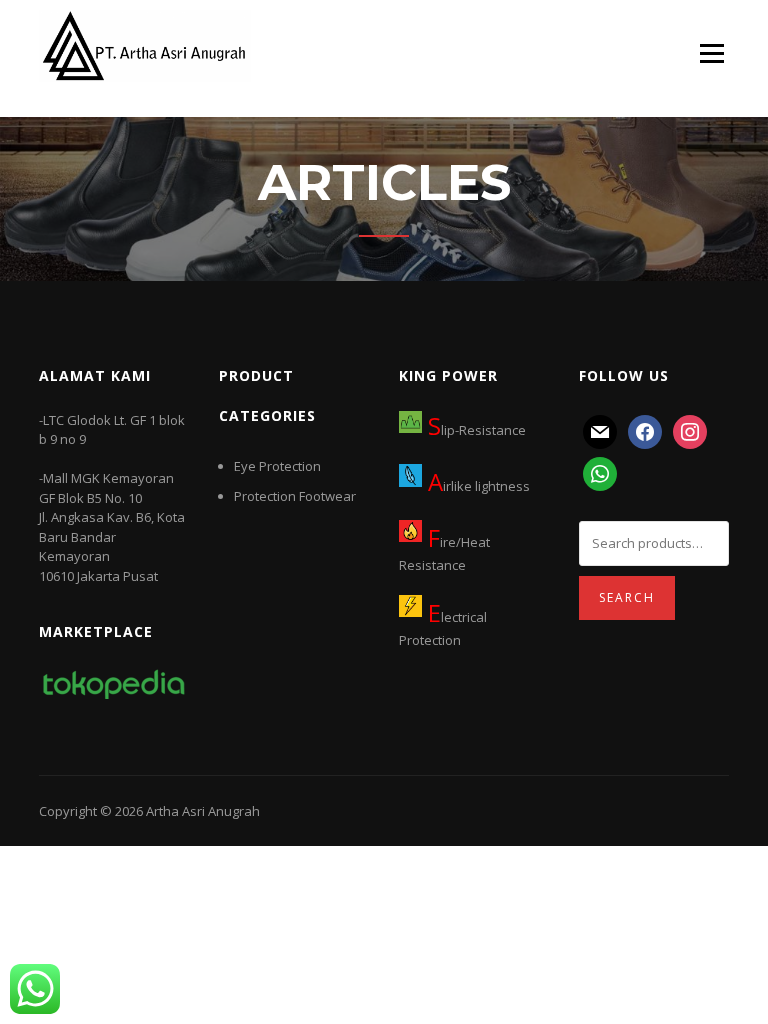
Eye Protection (277, 466)
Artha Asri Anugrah (203, 811)
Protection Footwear (295, 496)
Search (627, 597)
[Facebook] (645, 430)
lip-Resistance (477, 430)
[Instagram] (690, 430)
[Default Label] (600, 430)
